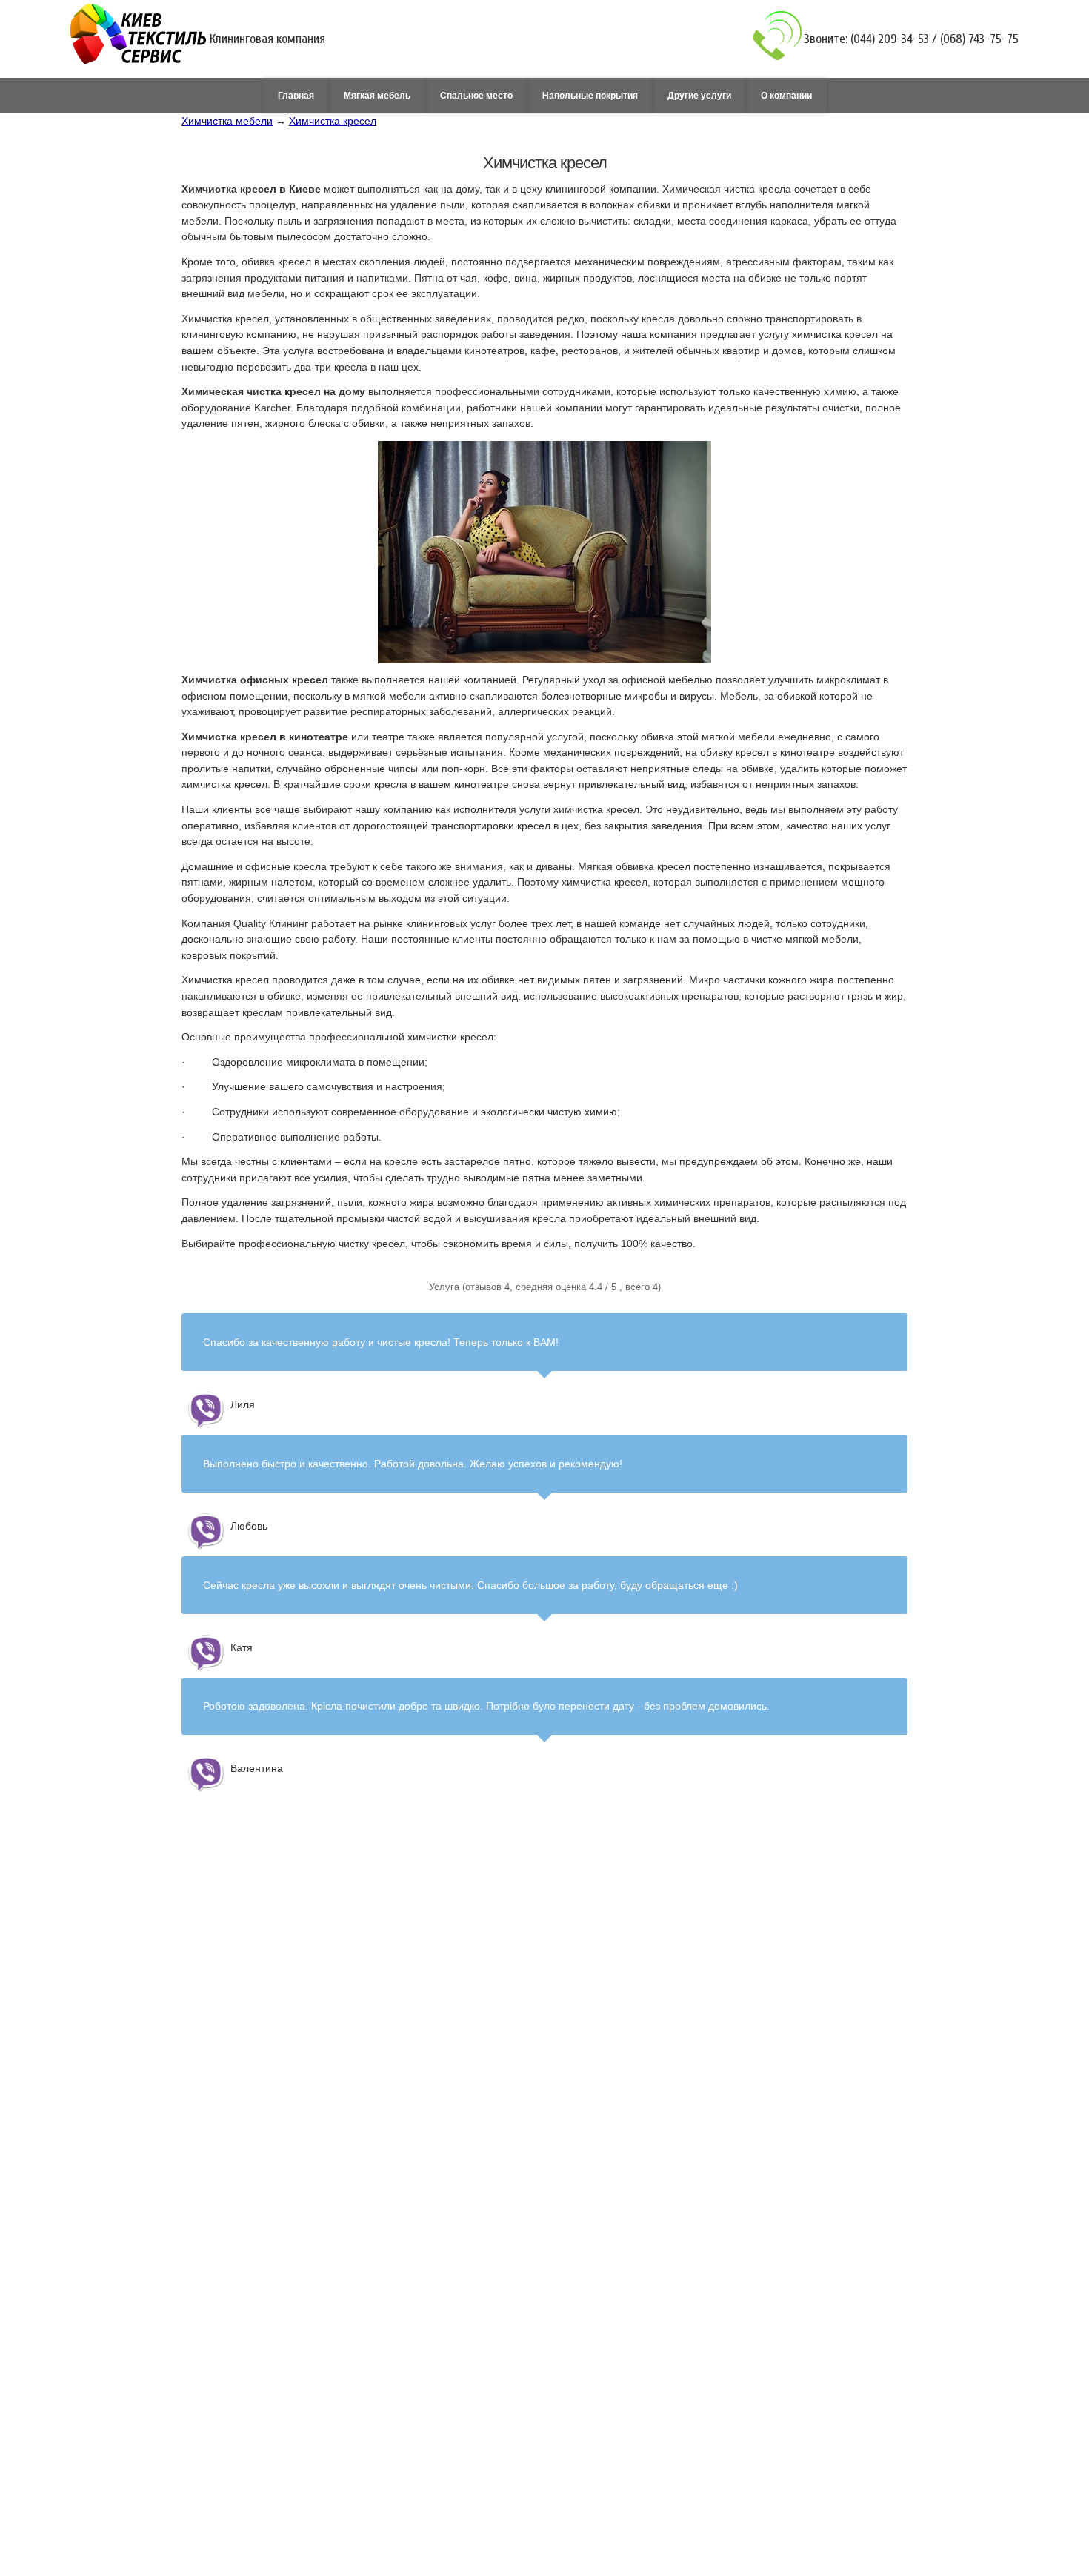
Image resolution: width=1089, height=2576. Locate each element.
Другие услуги (699, 96)
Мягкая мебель (377, 96)
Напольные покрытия (590, 96)
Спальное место (476, 96)
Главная (296, 96)
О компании (786, 96)
